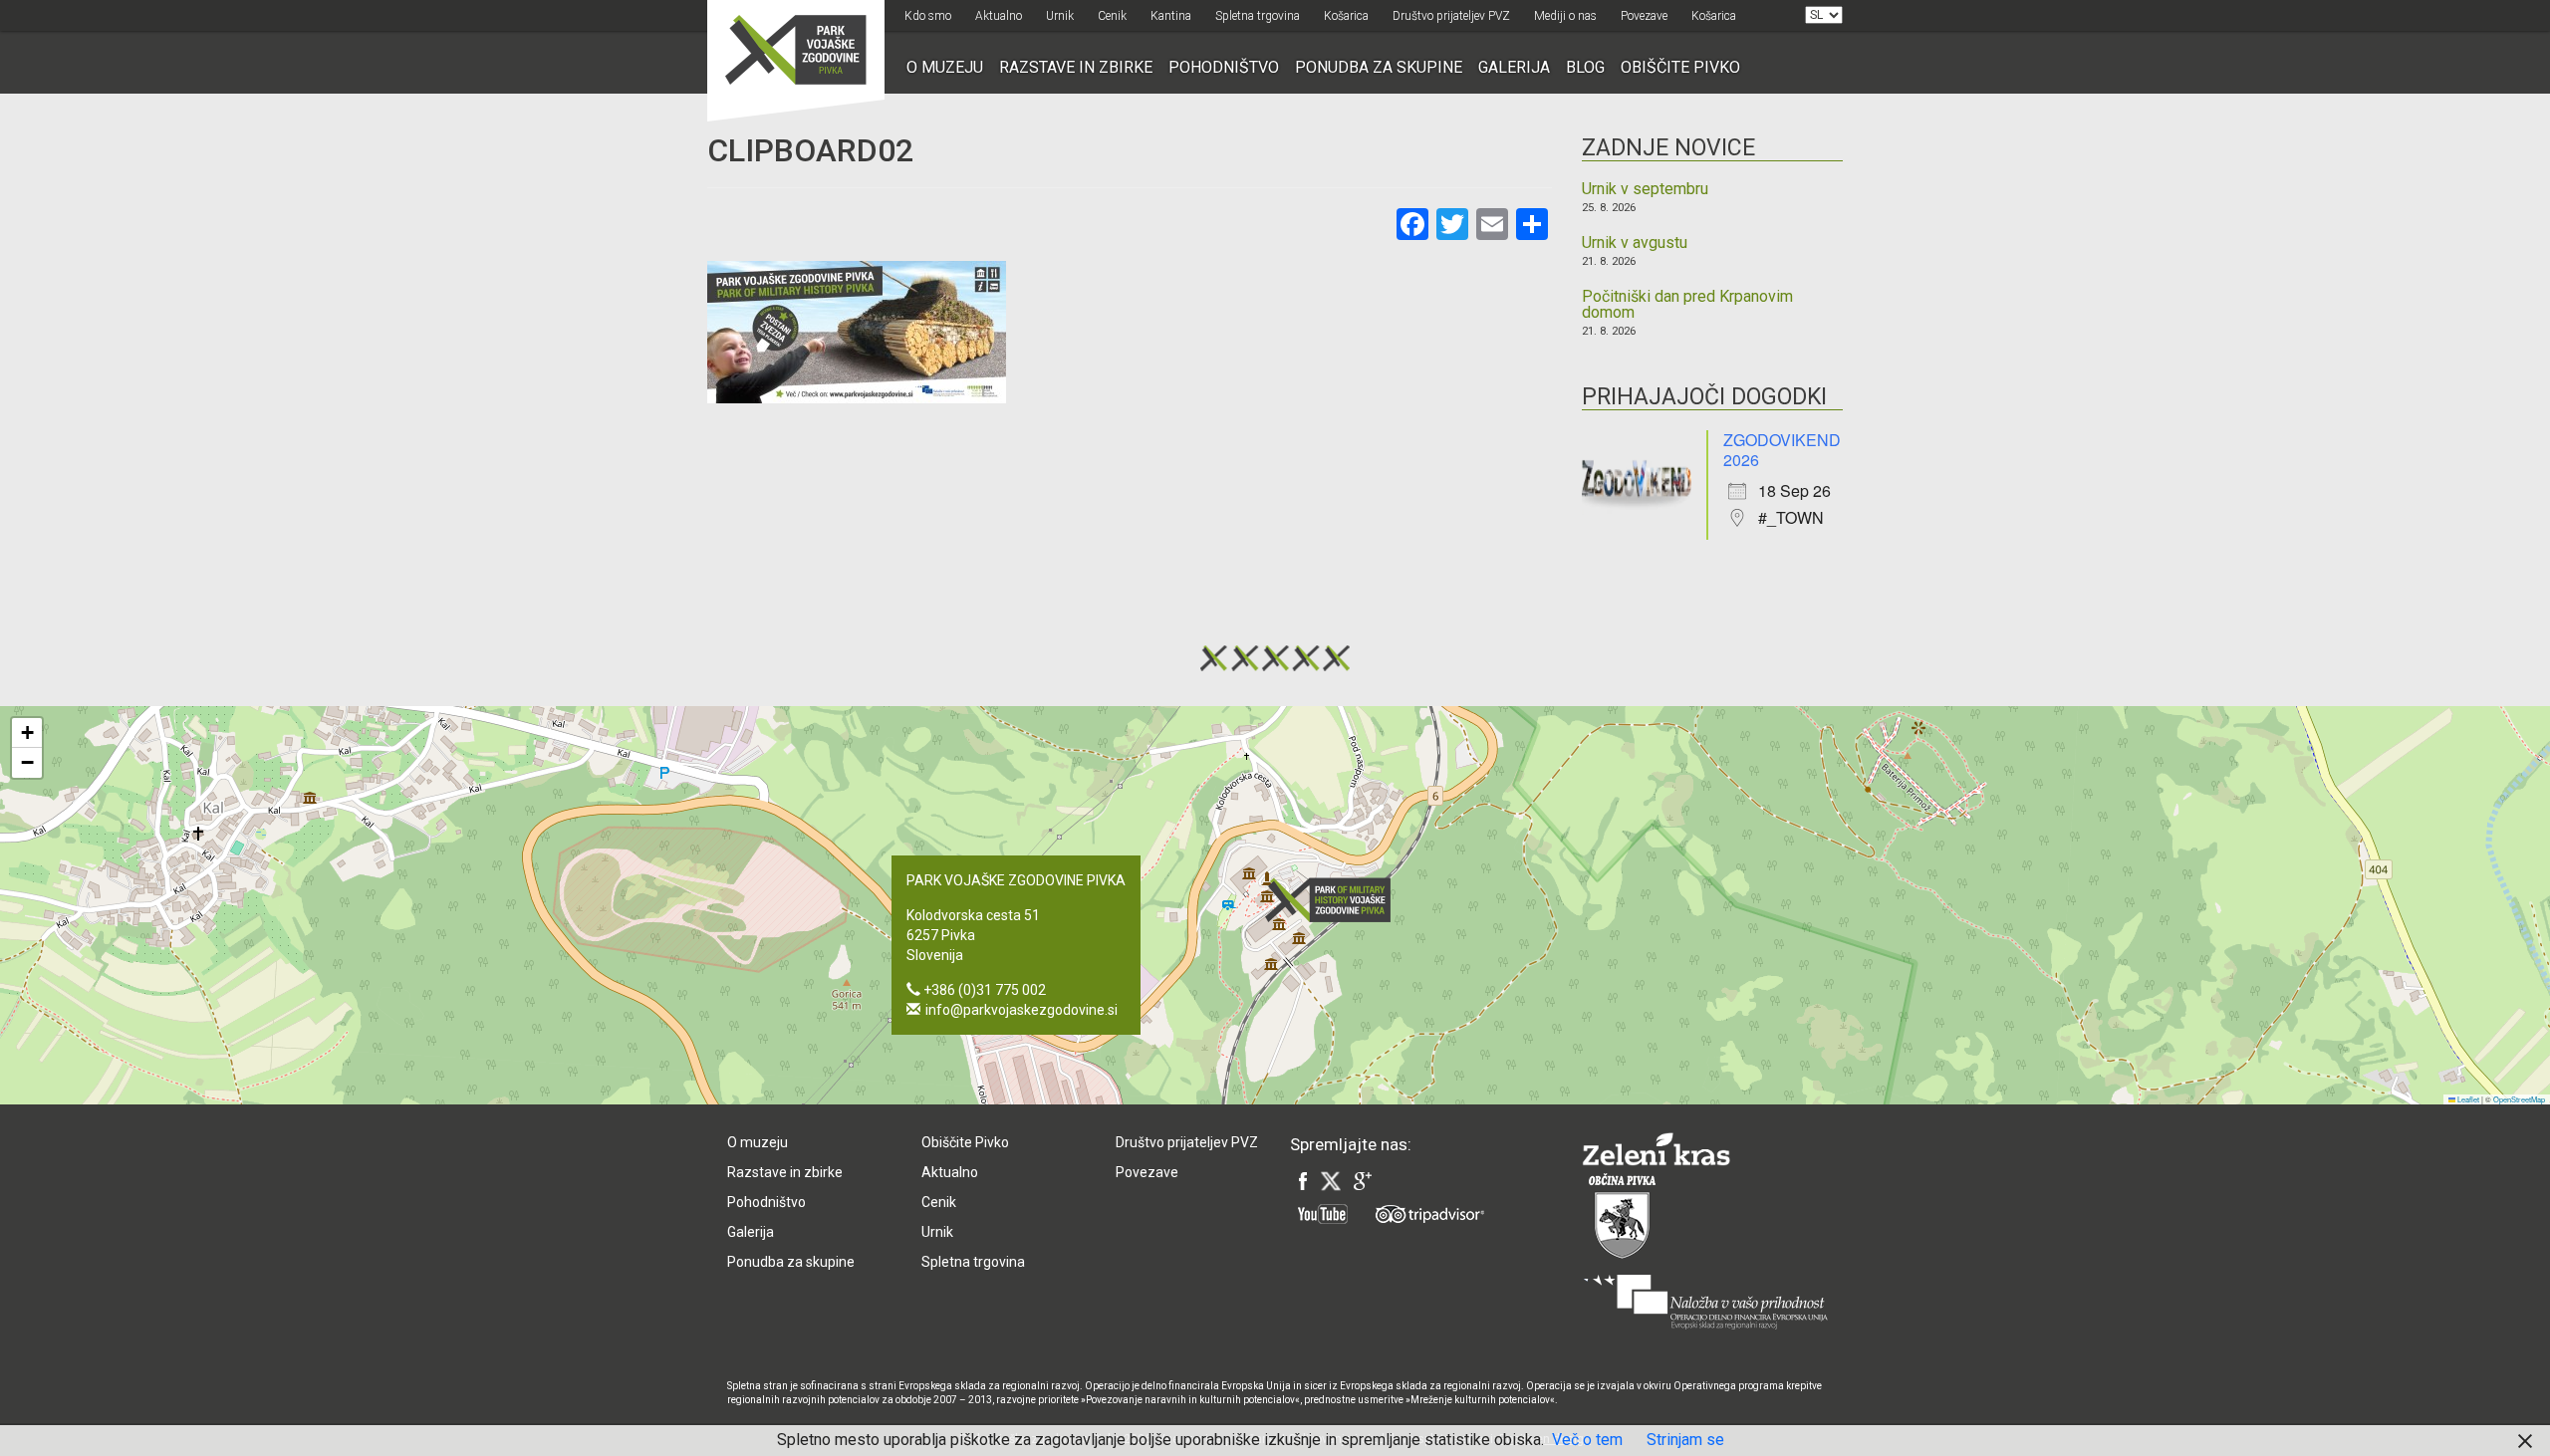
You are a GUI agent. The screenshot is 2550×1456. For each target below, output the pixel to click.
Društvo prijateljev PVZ (1451, 16)
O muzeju (945, 67)
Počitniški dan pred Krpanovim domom (1687, 305)
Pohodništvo (1224, 67)
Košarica (1346, 16)
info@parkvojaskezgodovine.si (1021, 1010)
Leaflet (2467, 1099)
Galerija (1514, 67)
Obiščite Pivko (1680, 67)
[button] (1334, 900)
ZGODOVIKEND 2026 (1782, 450)
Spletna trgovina (1258, 16)
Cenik (1112, 16)
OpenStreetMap (2519, 1099)
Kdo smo (928, 16)
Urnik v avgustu (1635, 243)
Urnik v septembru (1645, 189)
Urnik (1060, 16)
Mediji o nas (1565, 16)
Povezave (1644, 16)
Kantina (1171, 16)
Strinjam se (1685, 1440)
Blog (1585, 67)
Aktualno (999, 16)
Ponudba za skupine (1379, 67)
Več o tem (1587, 1440)
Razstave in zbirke (1076, 67)
